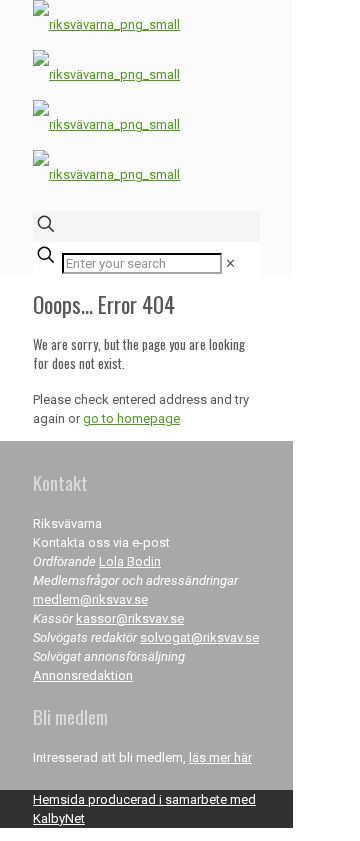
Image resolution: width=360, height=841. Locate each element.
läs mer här (220, 757)
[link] (230, 263)
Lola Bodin (130, 561)
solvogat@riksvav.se (199, 637)
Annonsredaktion (83, 675)
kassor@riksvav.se (130, 618)
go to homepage (131, 418)
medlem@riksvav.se (90, 599)
